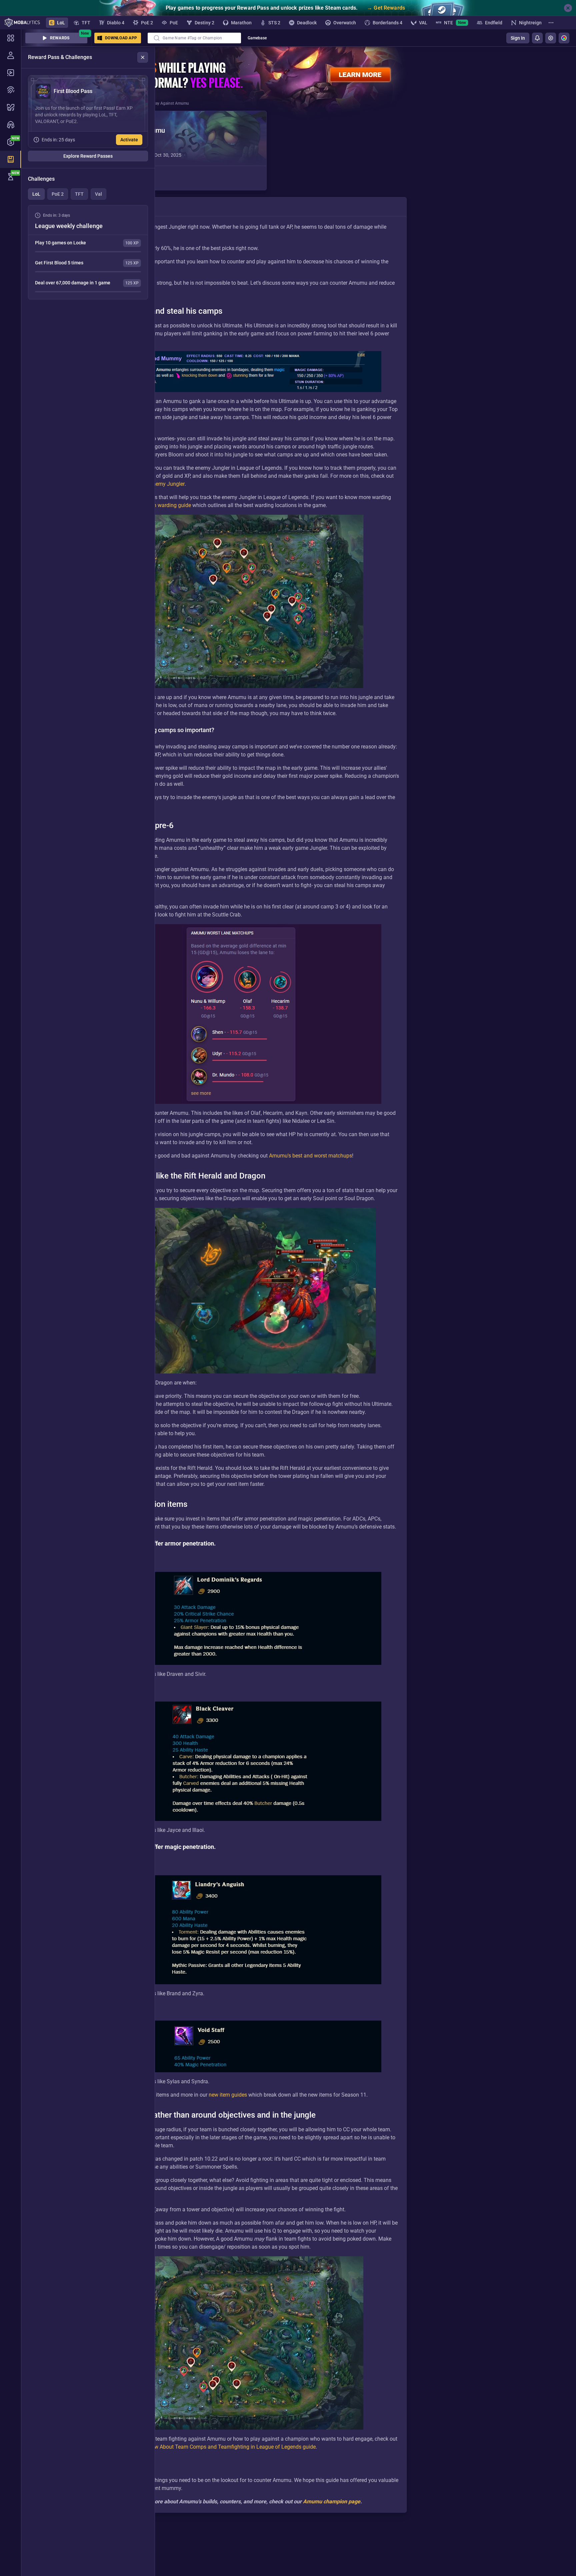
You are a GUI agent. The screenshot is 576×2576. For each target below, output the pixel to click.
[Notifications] (537, 38)
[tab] (36, 194)
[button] (170, 151)
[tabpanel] (88, 252)
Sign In (518, 38)
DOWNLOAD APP (121, 38)
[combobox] (194, 38)
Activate (129, 140)
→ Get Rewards (386, 8)
